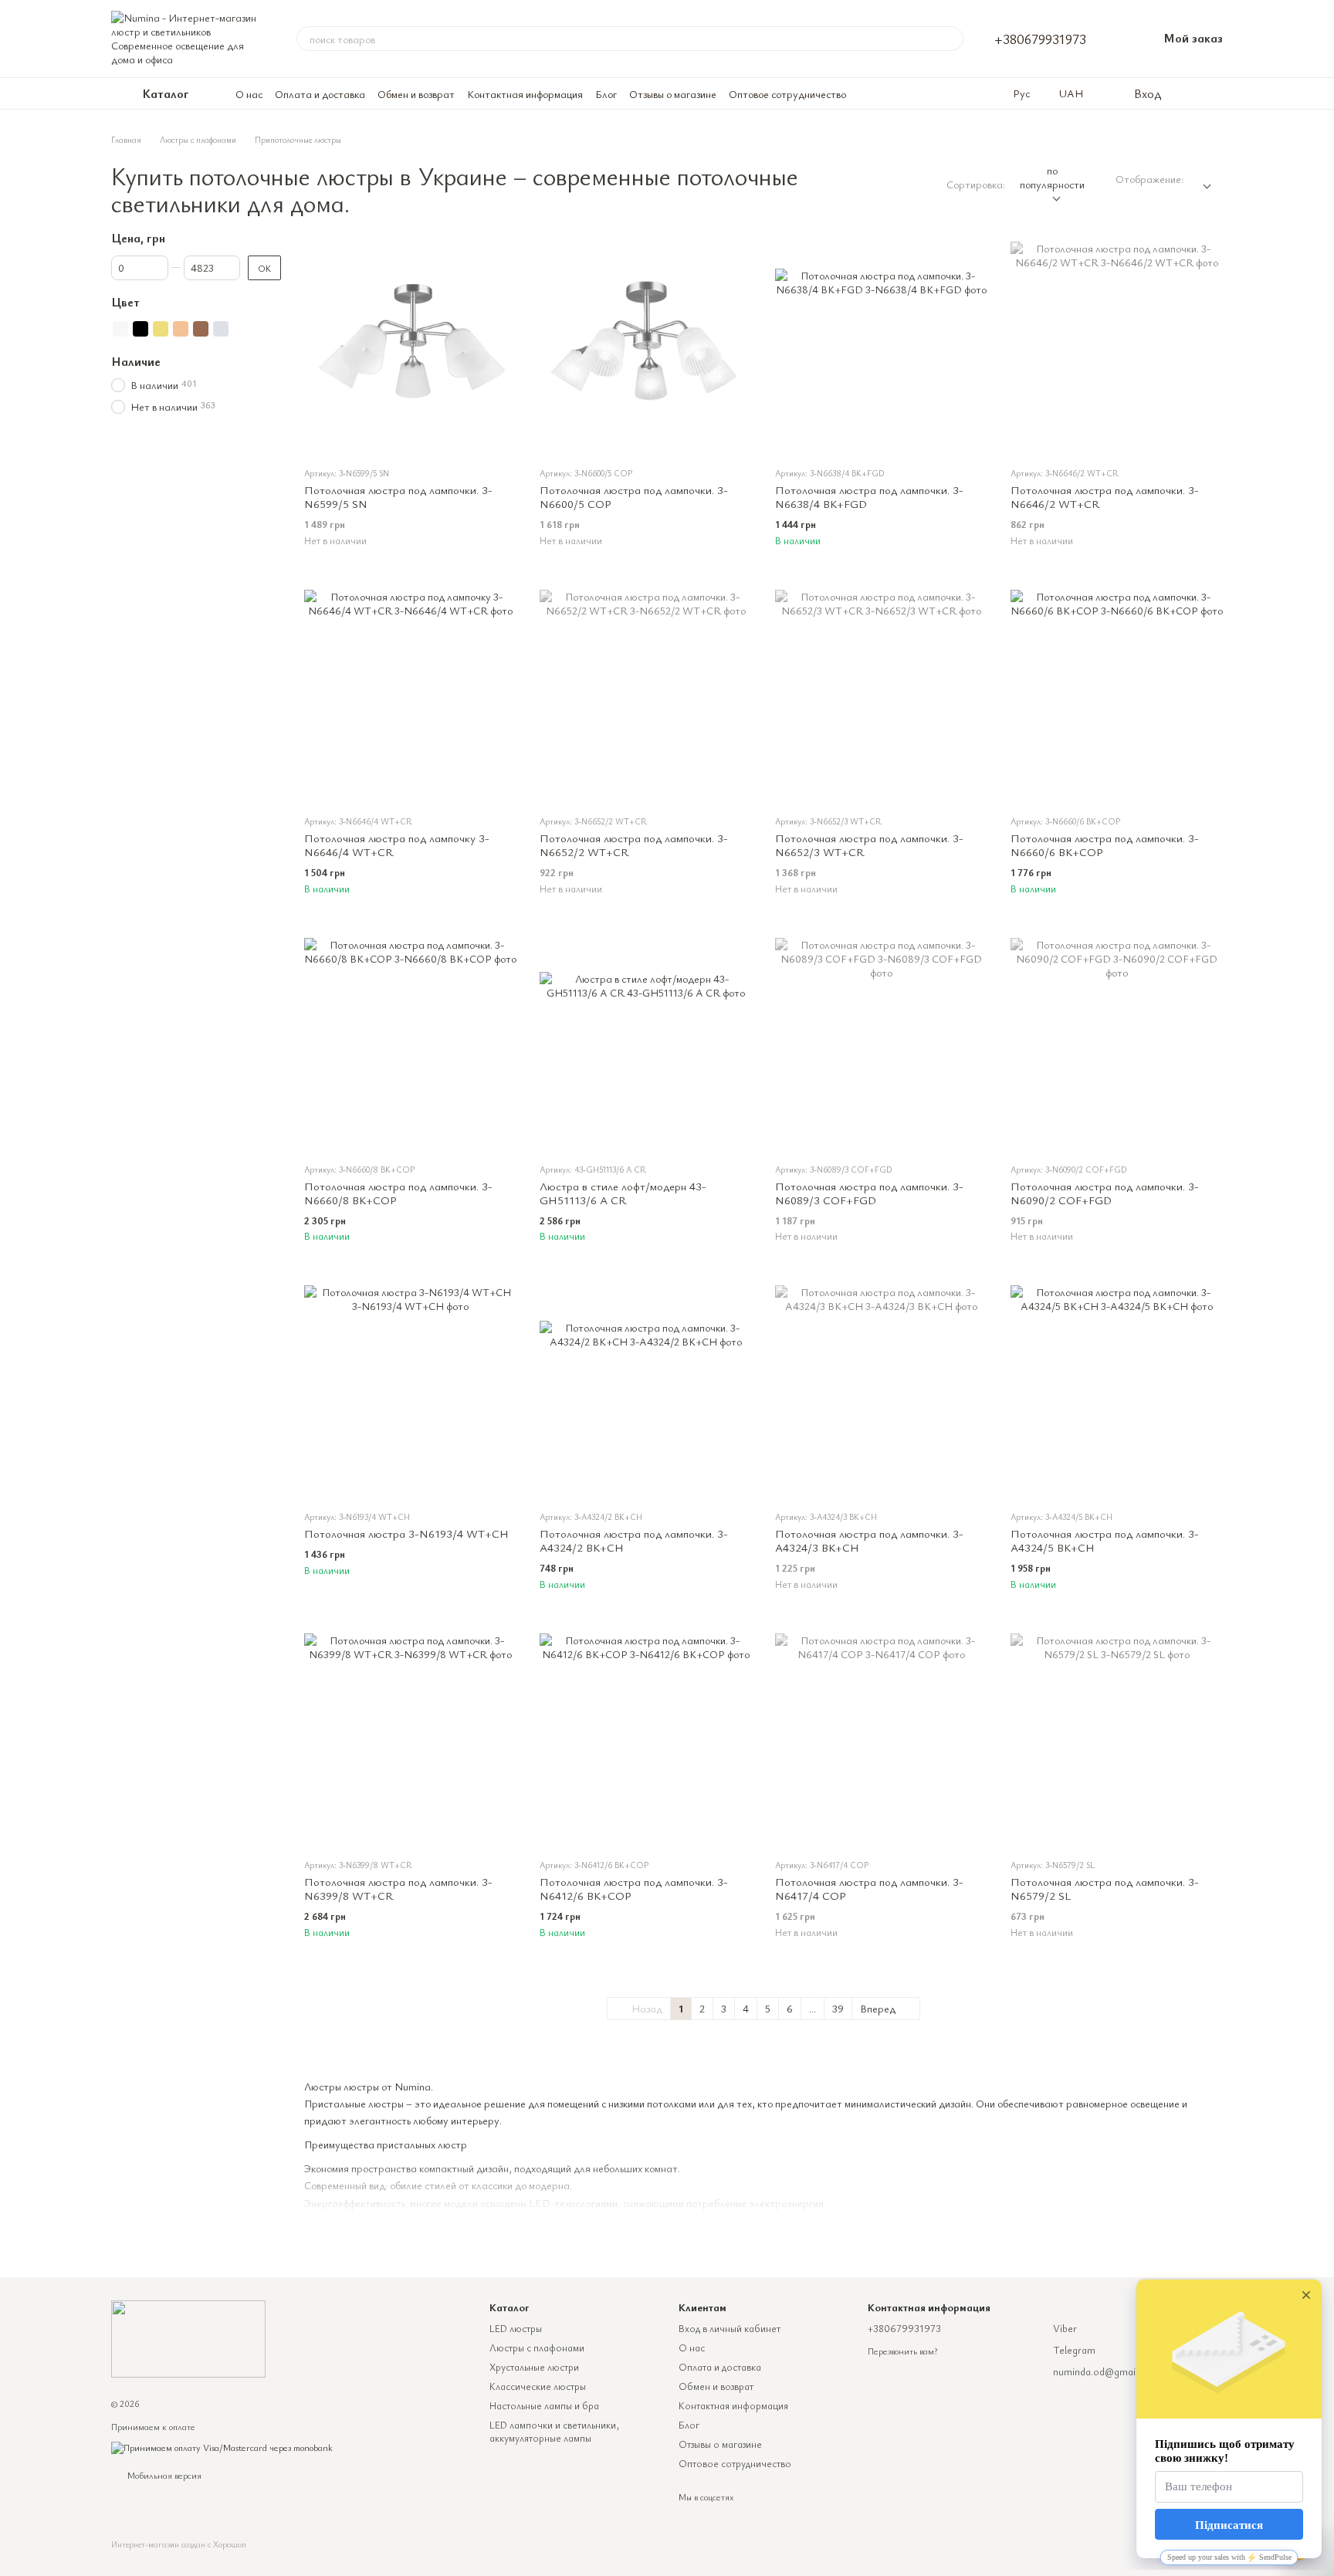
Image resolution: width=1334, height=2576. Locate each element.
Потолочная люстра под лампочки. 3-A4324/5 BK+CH (1105, 1540)
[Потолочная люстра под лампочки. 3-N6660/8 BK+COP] (410, 1044)
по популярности (1052, 177)
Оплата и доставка (320, 94)
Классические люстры (538, 2386)
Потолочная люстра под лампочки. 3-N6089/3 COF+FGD (869, 1193)
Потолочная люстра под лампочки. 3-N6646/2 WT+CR (1105, 496)
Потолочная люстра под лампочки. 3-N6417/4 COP (869, 1888)
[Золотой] (161, 329)
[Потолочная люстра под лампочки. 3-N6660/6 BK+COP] (1117, 696)
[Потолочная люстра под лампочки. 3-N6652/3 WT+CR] (881, 696)
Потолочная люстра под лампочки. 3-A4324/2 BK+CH (634, 1540)
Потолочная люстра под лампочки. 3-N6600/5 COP (634, 496)
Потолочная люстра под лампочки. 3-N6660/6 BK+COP (1105, 845)
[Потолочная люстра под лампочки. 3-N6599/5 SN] (410, 348)
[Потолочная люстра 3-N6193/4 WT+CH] (410, 1391)
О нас (249, 94)
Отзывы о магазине (673, 94)
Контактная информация (525, 94)
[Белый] (120, 329)
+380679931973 (1040, 39)
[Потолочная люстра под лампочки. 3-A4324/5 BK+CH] (1117, 1391)
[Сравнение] (1215, 93)
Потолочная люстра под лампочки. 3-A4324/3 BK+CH (869, 1540)
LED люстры (516, 2328)
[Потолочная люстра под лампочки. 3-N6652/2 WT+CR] (646, 696)
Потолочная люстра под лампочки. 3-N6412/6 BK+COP (634, 1888)
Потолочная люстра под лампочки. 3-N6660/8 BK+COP (398, 1193)
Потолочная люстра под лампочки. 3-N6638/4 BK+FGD (869, 496)
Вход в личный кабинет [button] (730, 2328)
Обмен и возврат (416, 94)
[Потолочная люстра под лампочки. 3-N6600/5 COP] (646, 348)
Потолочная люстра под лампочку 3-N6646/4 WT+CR (397, 845)
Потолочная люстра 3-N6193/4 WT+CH (406, 1533)
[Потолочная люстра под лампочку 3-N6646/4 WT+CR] (410, 696)
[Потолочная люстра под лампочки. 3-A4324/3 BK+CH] (881, 1391)
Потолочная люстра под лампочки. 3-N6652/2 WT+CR (634, 845)
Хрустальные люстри (534, 2367)
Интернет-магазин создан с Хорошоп (179, 2544)
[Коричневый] (201, 329)
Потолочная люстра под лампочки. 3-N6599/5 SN (398, 496)
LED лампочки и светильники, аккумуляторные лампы (554, 2431)
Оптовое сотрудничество (787, 94)
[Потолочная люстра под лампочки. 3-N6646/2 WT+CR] (1117, 348)
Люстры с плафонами (537, 2348)
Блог (606, 94)
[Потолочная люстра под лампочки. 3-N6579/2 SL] (1117, 1740)
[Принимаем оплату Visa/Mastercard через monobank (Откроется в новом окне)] (222, 2446)
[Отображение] (1203, 180)
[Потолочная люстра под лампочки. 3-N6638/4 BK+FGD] (881, 348)
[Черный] (141, 329)
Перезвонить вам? (902, 2351)
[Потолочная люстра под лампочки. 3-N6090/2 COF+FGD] (1117, 1044)
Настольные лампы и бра (544, 2405)
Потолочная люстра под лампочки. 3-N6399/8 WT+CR (398, 1888)
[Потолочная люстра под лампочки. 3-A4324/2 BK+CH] (646, 1391)
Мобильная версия (163, 2475)
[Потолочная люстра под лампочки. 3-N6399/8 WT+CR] (410, 1740)
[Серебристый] (221, 329)
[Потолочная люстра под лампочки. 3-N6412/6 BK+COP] (646, 1740)
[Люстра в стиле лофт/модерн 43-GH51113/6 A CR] (646, 1044)
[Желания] (1184, 93)
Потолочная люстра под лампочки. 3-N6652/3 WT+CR (869, 845)
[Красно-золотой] (181, 329)
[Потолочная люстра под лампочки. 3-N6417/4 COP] (881, 1740)
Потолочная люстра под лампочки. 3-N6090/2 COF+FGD (1105, 1193)
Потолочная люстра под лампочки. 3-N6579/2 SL (1105, 1888)
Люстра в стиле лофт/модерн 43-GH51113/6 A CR (623, 1193)
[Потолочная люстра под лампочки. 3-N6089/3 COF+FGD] (881, 1044)
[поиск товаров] (951, 39)
